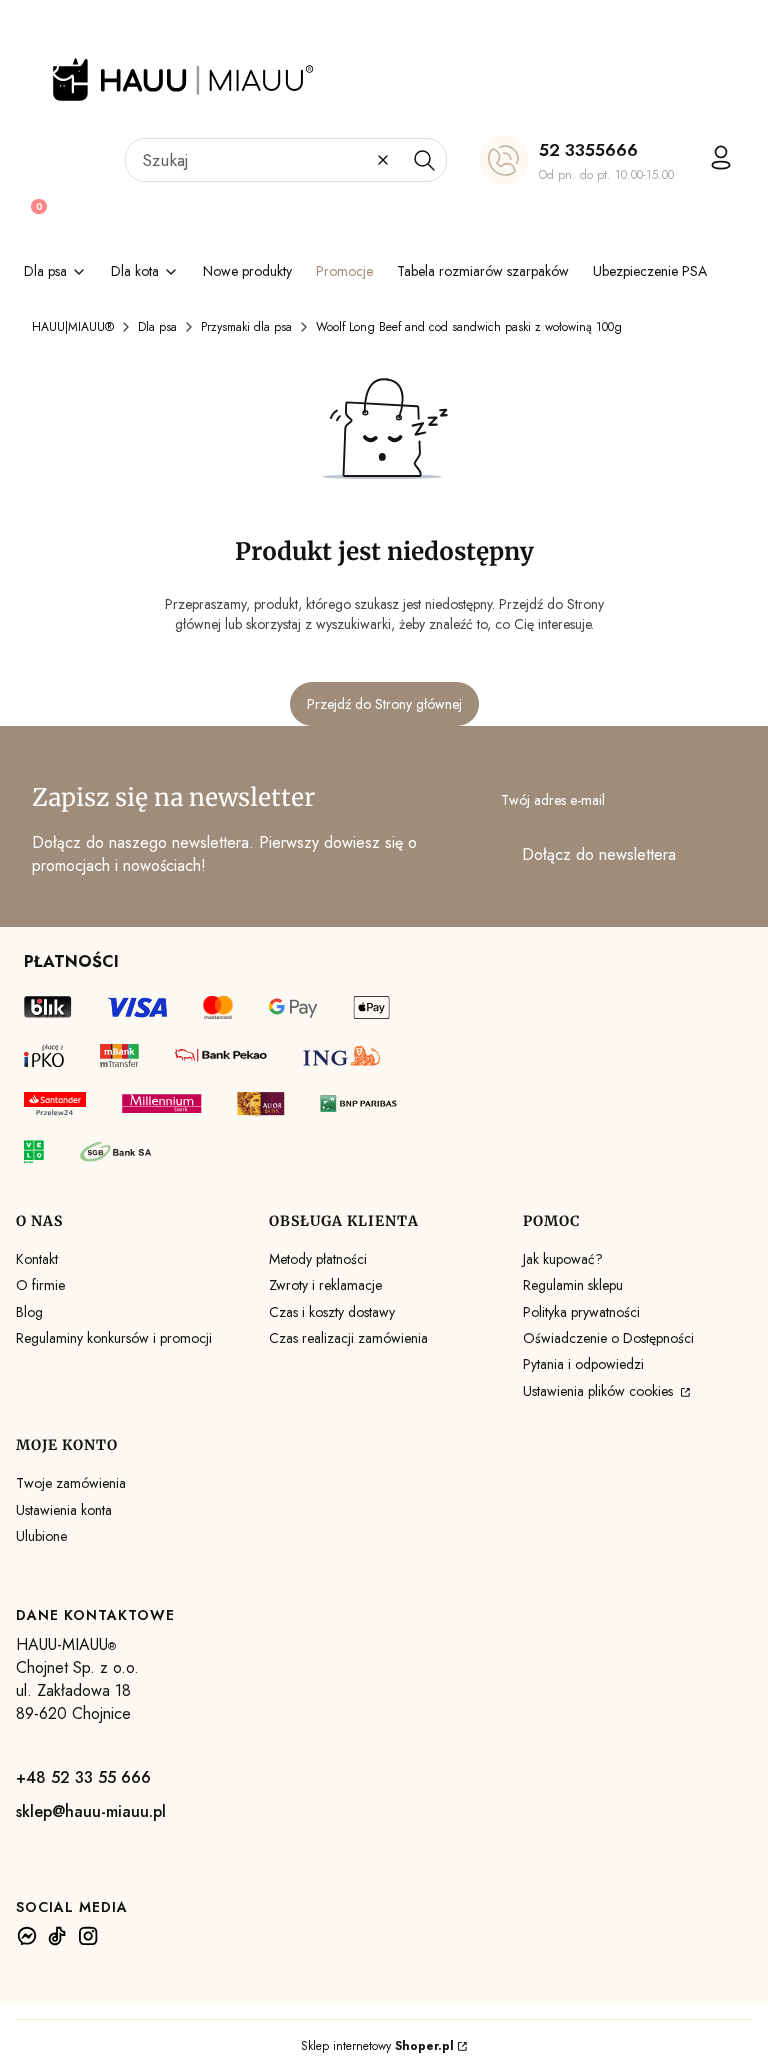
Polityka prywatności (581, 1312)
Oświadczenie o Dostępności (608, 1338)
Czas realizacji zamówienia (348, 1338)
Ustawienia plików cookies (600, 1391)
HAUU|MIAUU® (73, 327)
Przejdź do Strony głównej (384, 704)
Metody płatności (318, 1259)
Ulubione (41, 1536)
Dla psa (157, 327)
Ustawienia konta (64, 1510)
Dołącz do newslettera (599, 854)
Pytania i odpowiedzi (583, 1364)
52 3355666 (588, 150)
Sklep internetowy (377, 2046)
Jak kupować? (563, 1259)
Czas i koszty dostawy (332, 1312)
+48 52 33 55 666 (83, 1777)
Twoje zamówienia (71, 1483)
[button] (424, 160)
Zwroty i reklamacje (325, 1285)
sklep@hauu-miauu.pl (91, 1811)
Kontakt (37, 1259)
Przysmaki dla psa (246, 327)
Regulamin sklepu (573, 1285)
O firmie (40, 1285)
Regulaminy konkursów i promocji (114, 1338)
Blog (29, 1312)
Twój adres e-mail (553, 800)
